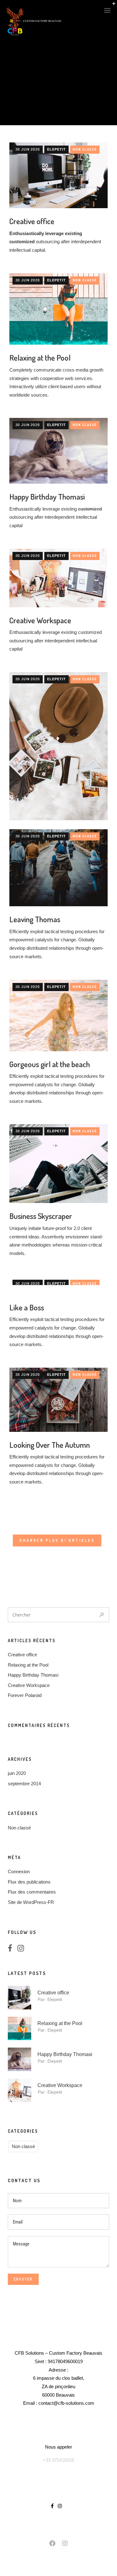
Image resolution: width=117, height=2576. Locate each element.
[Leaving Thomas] (58, 868)
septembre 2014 (24, 1784)
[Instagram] (23, 1949)
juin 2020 (17, 1773)
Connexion (19, 1872)
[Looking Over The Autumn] (58, 1400)
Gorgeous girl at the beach (50, 1064)
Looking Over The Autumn (50, 1445)
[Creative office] (58, 175)
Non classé (85, 149)
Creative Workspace (40, 620)
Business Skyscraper (41, 1216)
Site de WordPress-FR (31, 1902)
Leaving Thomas (35, 919)
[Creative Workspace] (58, 578)
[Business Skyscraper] (58, 1164)
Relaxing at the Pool (40, 357)
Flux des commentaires (32, 1892)
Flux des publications (29, 1882)
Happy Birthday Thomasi (47, 496)
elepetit (56, 149)
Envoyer (23, 2279)
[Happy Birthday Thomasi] (58, 451)
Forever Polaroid (25, 1695)
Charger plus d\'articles (57, 1540)
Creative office (32, 221)
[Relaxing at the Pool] (58, 309)
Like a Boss (27, 1307)
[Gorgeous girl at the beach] (58, 1015)
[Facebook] (12, 1949)
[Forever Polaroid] (58, 746)
